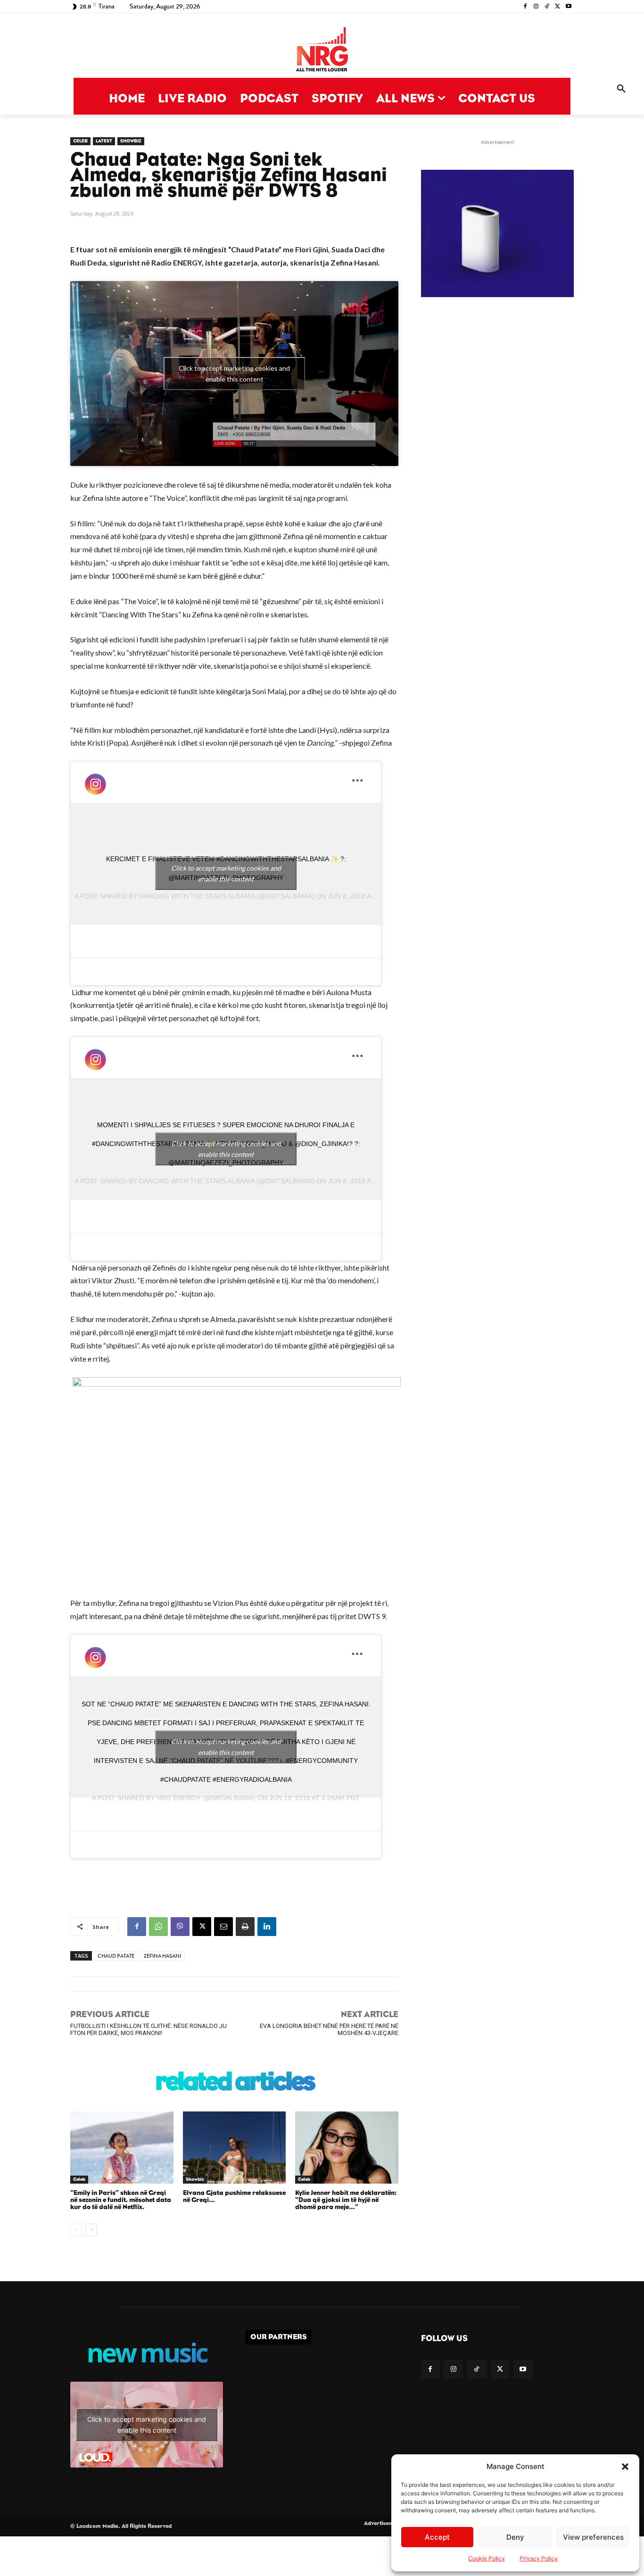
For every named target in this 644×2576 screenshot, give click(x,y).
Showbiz (131, 141)
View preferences (593, 2537)
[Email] (223, 1927)
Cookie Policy (487, 2558)
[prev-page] (76, 2230)
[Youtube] (568, 7)
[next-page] (91, 2230)
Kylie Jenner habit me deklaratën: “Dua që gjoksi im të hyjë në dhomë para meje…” (346, 2200)
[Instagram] (536, 7)
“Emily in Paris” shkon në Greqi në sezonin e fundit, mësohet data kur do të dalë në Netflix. (121, 2200)
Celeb (80, 141)
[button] (625, 2467)
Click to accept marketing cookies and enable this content (234, 374)
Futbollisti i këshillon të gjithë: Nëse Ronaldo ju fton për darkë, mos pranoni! (149, 2029)
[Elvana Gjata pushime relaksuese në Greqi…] (235, 2148)
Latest (104, 141)
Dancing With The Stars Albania (197, 896)
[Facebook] (525, 7)
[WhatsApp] (158, 1927)
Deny (515, 2537)
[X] (557, 7)
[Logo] (322, 50)
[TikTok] (547, 7)
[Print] (245, 1927)
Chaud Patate (116, 1956)
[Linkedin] (267, 1927)
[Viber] (180, 1927)
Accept (437, 2537)
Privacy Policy (539, 2558)
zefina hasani (162, 1956)
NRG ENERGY (178, 1798)
